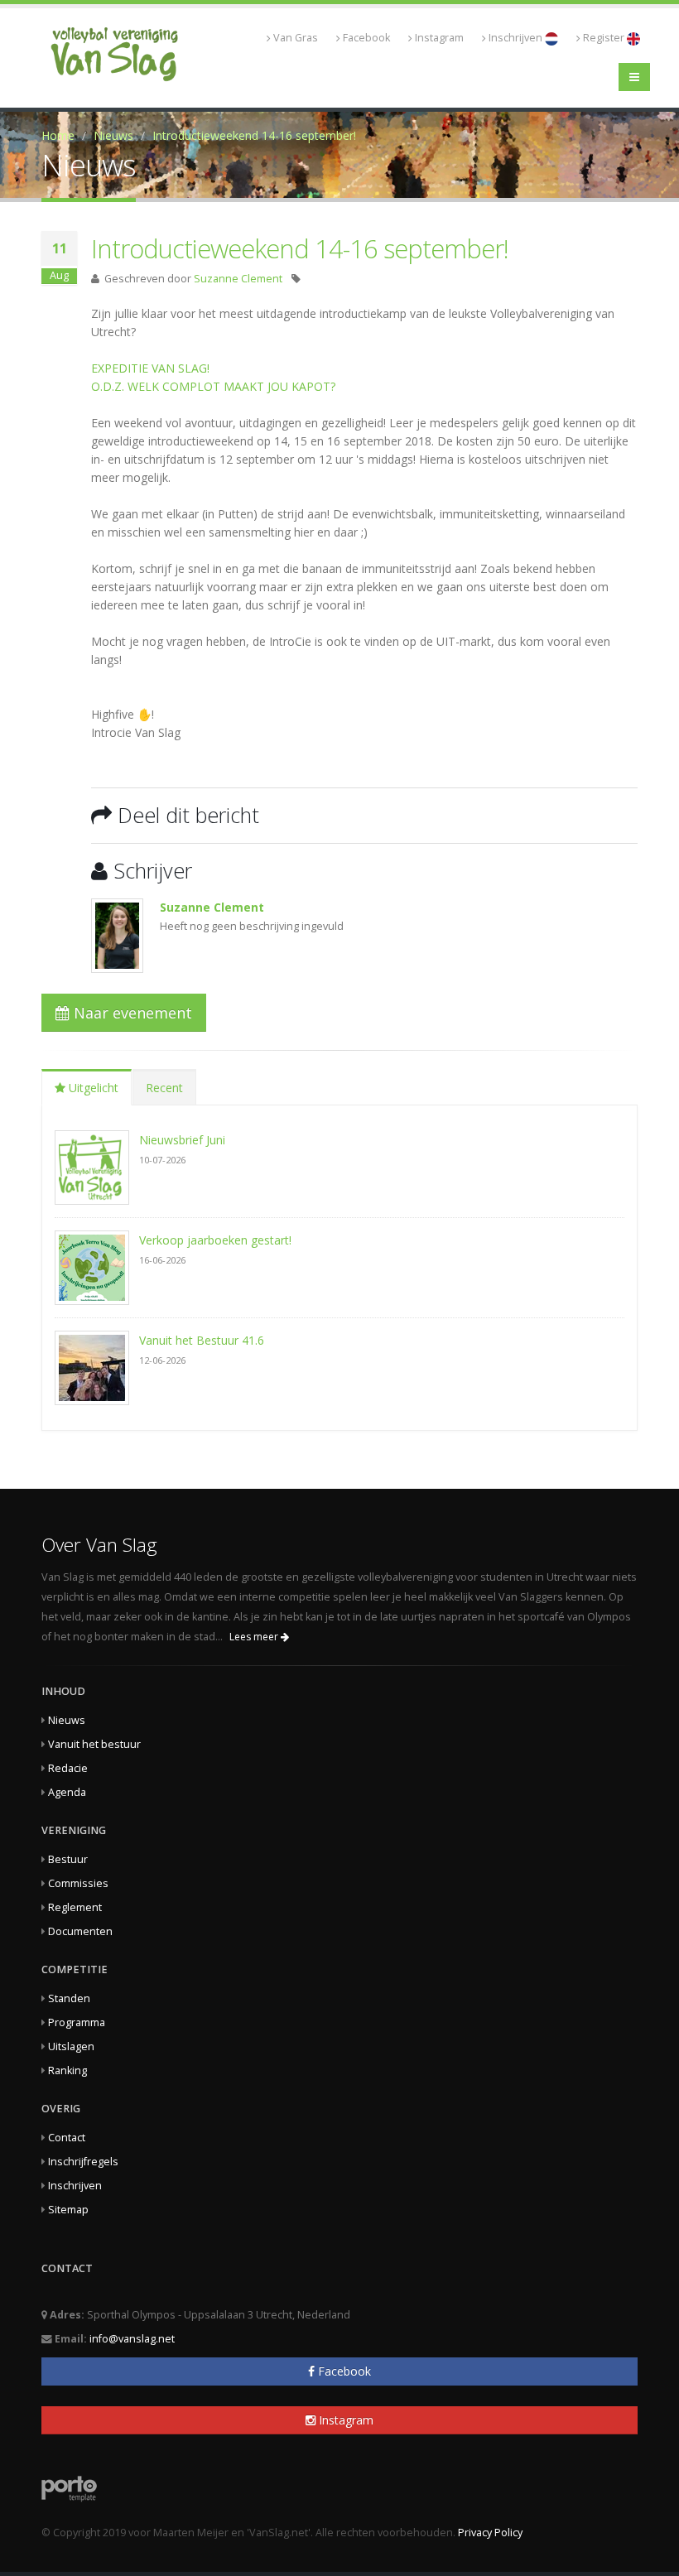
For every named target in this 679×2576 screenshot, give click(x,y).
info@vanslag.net (132, 2339)
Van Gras (296, 38)
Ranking (67, 2070)
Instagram (439, 38)
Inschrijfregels (83, 2162)
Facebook (366, 38)
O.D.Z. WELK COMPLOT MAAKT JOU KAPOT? (213, 386)
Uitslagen (71, 2046)
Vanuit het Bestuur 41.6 (202, 1340)
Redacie (68, 1768)
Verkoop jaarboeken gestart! (215, 1240)
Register (605, 38)
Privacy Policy (490, 2533)
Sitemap (68, 2210)
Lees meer (255, 1637)
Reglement (75, 1907)
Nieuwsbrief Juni (182, 1140)
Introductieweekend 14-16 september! (254, 135)
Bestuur (68, 1859)
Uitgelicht (92, 1088)
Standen (69, 1998)
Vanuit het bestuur (94, 1744)
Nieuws (113, 135)
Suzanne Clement (238, 279)
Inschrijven (517, 38)
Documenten (80, 1931)
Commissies (78, 1883)
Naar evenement (131, 1013)
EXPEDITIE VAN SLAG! (150, 368)
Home (58, 135)
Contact (67, 2138)
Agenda (67, 1792)
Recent (164, 1088)
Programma (77, 2022)
